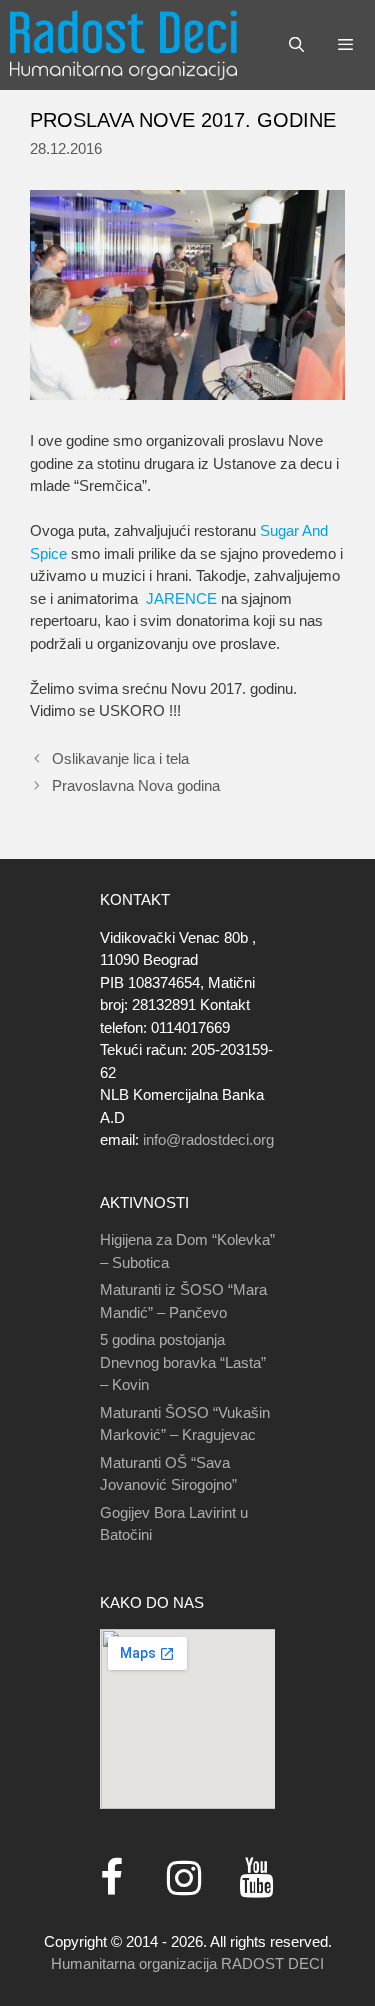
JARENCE (181, 598)
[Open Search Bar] (295, 45)
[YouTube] (256, 1879)
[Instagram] (184, 1879)
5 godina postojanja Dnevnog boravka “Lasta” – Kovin (183, 1362)
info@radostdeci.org (208, 1139)
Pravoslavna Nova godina (136, 785)
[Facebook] (112, 1879)
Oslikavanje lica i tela (120, 758)
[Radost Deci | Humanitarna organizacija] (123, 45)
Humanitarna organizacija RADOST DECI (187, 1963)
